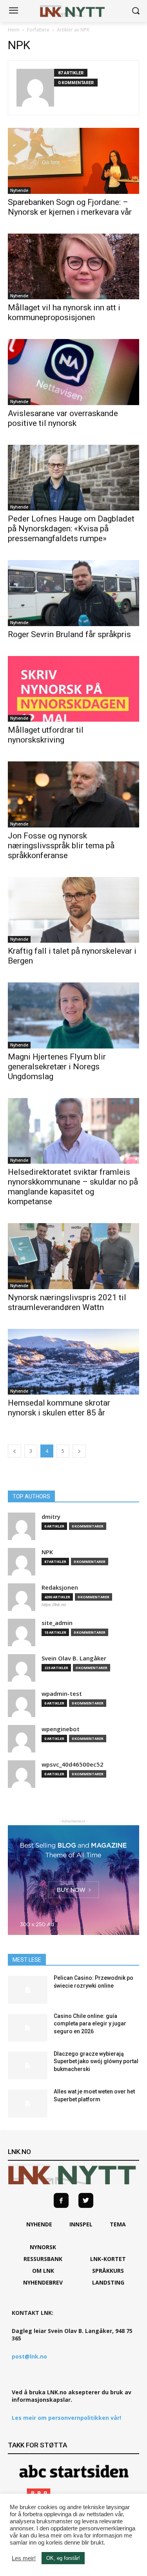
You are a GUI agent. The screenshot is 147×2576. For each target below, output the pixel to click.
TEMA (118, 2224)
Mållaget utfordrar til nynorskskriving (46, 735)
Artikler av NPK (73, 30)
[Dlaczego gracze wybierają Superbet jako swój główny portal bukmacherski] (28, 2066)
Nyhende (19, 190)
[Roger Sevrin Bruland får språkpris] (73, 593)
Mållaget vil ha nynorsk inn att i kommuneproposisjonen (64, 312)
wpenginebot (61, 1729)
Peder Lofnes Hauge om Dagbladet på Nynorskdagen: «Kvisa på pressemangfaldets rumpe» (71, 529)
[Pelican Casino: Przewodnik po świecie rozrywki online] (28, 1990)
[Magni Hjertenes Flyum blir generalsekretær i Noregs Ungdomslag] (73, 1015)
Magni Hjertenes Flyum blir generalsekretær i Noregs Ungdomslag (57, 1067)
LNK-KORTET (108, 2259)
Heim (14, 30)
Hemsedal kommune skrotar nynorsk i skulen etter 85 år (59, 1408)
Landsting (108, 2282)
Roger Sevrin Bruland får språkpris (69, 634)
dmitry (51, 1517)
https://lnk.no (54, 1605)
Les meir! (24, 2558)
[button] (135, 11)
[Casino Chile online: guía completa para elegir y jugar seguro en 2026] (28, 2028)
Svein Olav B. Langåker (74, 1658)
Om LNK (43, 2271)
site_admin (57, 1623)
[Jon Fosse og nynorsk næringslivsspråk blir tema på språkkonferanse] (73, 794)
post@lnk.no (29, 2356)
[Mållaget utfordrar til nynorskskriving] (73, 689)
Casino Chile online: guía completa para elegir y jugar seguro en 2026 (90, 2024)
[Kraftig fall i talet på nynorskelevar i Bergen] (73, 910)
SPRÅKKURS (108, 2271)
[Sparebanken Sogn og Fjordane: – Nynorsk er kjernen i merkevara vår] (73, 161)
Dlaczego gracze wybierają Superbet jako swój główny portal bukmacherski (96, 2061)
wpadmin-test (62, 1694)
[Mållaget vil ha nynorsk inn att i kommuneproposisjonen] (73, 267)
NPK (47, 1552)
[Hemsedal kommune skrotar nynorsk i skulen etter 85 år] (73, 1362)
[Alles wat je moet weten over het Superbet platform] (28, 2103)
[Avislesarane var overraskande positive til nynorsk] (73, 372)
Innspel (81, 2224)
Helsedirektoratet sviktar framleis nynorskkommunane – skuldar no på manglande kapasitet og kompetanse (73, 1187)
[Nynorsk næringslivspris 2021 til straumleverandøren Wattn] (73, 1256)
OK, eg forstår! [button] (63, 2558)
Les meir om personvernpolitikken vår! (66, 2418)
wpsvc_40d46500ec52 (73, 1764)
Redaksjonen (60, 1587)
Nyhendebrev (43, 2282)
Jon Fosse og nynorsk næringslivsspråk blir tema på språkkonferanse (61, 846)
